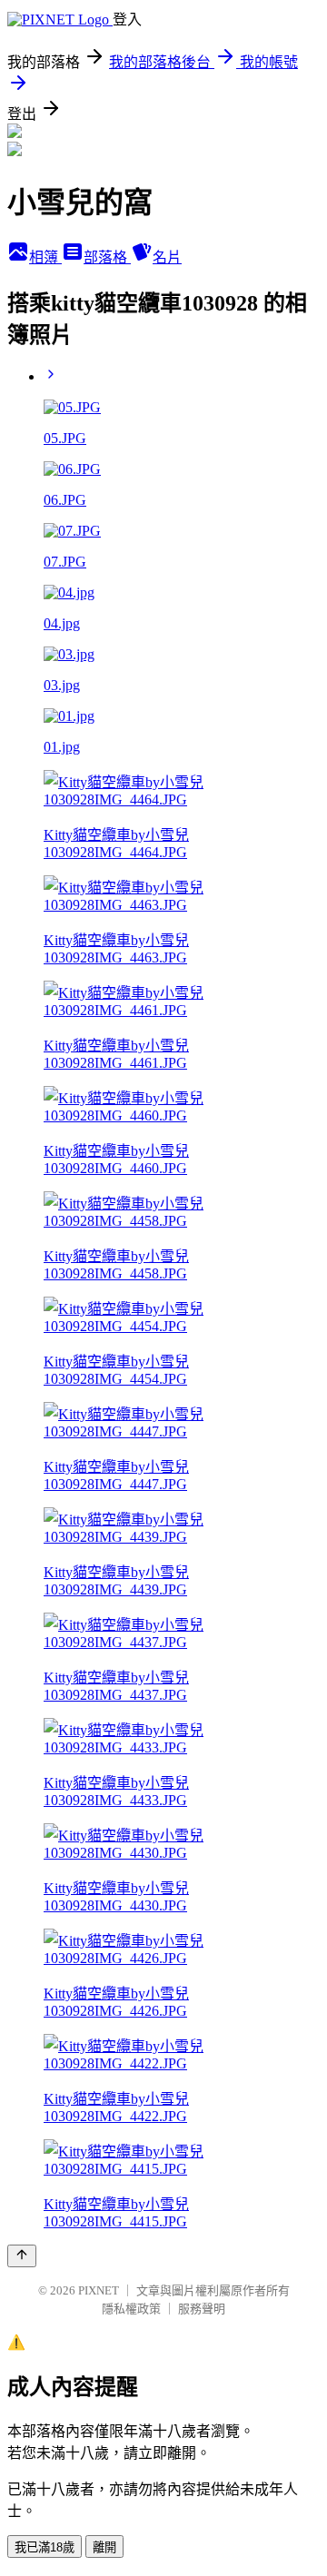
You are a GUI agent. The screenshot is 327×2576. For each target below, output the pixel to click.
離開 (104, 2547)
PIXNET (99, 2290)
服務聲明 (202, 2309)
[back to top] (22, 2256)
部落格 (107, 257)
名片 (167, 257)
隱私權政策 (131, 2309)
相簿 (45, 257)
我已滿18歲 (45, 2547)
